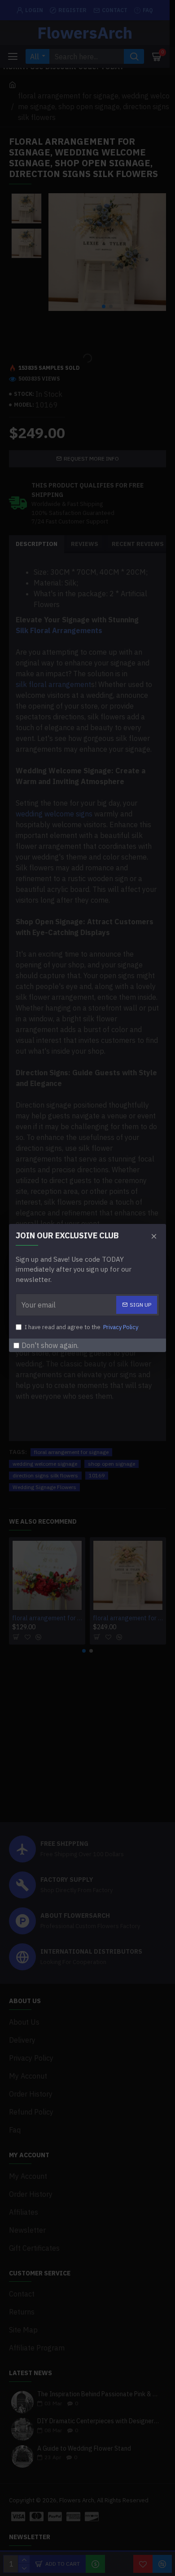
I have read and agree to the (81, 1327)
